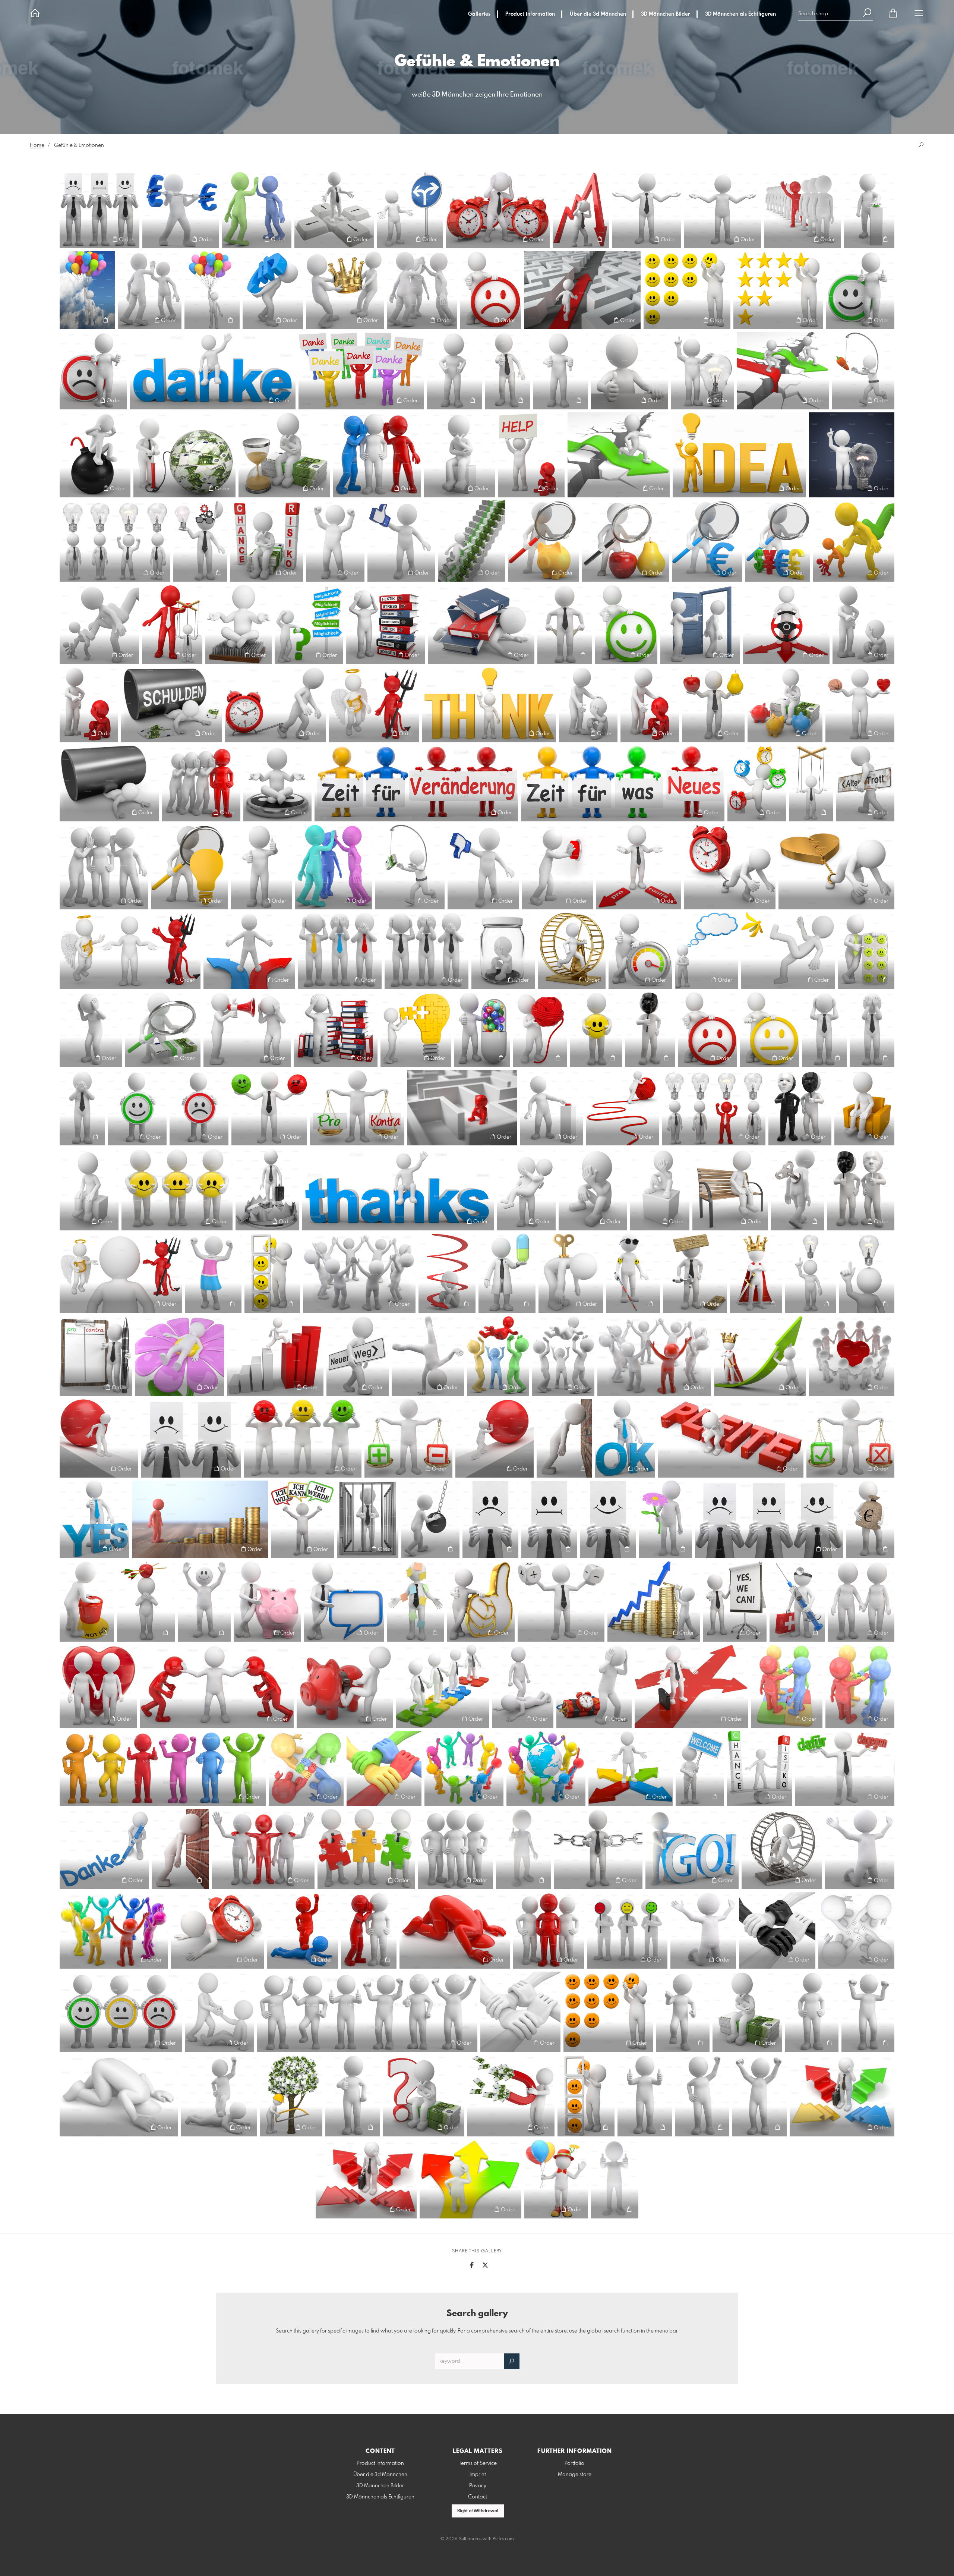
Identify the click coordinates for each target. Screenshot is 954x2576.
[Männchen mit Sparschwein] (267, 1601)
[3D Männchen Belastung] (99, 1438)
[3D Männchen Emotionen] (769, 1519)
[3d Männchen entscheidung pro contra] (639, 867)
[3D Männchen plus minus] (561, 1601)
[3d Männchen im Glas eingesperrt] (503, 950)
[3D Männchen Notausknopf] (87, 1601)
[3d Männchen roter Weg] (623, 1108)
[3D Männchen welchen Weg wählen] (366, 2179)
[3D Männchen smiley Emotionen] (177, 1189)
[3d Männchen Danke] (213, 371)
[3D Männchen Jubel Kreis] (359, 1273)
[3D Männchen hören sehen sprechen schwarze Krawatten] (427, 950)
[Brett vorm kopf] (695, 1273)
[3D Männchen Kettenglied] (598, 1849)
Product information (530, 14)
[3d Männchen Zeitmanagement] (757, 783)
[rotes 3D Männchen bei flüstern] (369, 1930)
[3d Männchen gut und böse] (130, 950)
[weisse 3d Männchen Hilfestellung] (219, 2012)
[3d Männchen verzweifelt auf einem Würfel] (660, 1189)
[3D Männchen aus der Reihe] (802, 210)
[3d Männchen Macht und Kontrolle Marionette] (172, 624)
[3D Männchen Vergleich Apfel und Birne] (713, 704)
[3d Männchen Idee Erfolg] (115, 541)
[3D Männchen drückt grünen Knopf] (869, 210)
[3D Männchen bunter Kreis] (464, 1768)
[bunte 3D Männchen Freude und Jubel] (163, 1768)
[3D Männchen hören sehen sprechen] (340, 950)
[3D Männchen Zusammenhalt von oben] (306, 1768)
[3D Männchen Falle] (267, 1189)
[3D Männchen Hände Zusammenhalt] (384, 1768)
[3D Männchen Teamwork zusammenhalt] (442, 1686)
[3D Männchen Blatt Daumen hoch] (630, 371)
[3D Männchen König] (756, 1273)
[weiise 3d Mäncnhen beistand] (588, 704)
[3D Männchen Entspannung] (180, 1356)
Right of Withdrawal (478, 2511)
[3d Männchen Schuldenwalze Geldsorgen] (172, 704)
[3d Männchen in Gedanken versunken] (707, 950)
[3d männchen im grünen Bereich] (640, 950)
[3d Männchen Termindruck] (217, 1930)
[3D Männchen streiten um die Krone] (345, 290)
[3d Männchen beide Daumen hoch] (262, 867)
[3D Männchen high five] (150, 290)
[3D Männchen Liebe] (98, 1686)
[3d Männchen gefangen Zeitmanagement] (730, 867)
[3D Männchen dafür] (860, 290)
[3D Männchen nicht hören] (824, 1029)
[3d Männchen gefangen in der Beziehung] (836, 867)
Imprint (478, 2475)
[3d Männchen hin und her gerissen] (249, 950)
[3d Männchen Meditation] (238, 624)
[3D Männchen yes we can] (735, 1601)
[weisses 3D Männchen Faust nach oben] (702, 2096)
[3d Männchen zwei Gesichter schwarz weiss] (861, 1189)
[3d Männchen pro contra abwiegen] (357, 1108)
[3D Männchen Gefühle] (303, 1438)
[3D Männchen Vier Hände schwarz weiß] (777, 1930)
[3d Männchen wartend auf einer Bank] (730, 1189)
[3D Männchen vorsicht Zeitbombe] (594, 1686)
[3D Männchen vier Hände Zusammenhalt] (520, 2012)
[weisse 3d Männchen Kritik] (863, 624)
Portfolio (574, 2463)
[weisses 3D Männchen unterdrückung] (219, 2096)
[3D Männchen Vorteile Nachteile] (850, 1438)
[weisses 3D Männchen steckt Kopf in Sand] (119, 2096)
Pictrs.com (503, 2539)
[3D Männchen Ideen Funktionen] (200, 541)
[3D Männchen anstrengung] (495, 1438)
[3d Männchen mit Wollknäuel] (540, 1029)
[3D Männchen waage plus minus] (408, 1438)
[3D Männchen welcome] (700, 1768)
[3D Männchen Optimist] (137, 1108)
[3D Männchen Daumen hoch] (507, 371)
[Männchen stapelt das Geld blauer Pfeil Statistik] (654, 1601)
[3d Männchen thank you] (398, 1189)
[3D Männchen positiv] (608, 1519)
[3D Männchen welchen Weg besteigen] (842, 2096)
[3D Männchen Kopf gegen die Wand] (564, 1438)
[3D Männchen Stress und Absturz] (581, 210)
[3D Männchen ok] (625, 1438)
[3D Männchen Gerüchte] (377, 455)
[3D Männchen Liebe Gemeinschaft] (852, 1356)
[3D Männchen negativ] (490, 1519)
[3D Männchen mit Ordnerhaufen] (336, 1029)
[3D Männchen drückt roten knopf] (557, 867)
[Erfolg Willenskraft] (275, 1356)
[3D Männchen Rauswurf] (700, 624)
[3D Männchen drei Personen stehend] (455, 1849)
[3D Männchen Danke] (104, 1849)
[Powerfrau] (213, 1273)
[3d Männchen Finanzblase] (184, 455)
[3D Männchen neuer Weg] (358, 1356)
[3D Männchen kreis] (654, 1356)
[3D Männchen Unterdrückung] (523, 1686)
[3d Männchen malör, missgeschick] (788, 950)
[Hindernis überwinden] (619, 455)
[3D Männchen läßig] (812, 2012)
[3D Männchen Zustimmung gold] (481, 1601)
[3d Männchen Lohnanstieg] (472, 541)
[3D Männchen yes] (94, 1519)
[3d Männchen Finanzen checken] (163, 1029)
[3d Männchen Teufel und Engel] (374, 704)
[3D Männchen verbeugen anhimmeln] (703, 1930)
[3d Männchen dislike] (483, 867)
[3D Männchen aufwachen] (498, 210)
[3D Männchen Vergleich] (647, 210)
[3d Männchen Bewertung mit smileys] (687, 290)
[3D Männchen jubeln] (563, 1356)
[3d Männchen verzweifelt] (593, 1189)
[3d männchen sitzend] (89, 1189)
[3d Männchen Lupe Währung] (778, 541)
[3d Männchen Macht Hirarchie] (99, 624)
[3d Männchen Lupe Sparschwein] (544, 541)
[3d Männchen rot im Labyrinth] (462, 1108)
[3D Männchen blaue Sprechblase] (344, 1601)
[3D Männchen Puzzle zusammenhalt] (787, 1686)
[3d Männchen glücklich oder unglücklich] (191, 1438)
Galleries (479, 14)
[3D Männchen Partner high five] (257, 210)
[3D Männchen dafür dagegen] (845, 1768)
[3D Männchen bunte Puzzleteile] (366, 1849)
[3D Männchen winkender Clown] (556, 2179)
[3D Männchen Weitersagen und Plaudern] (201, 783)
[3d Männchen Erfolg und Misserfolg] (783, 371)
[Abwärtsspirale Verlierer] (447, 1273)
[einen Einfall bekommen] (867, 1273)
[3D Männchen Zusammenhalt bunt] (860, 1686)
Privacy (478, 2486)
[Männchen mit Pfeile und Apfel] (146, 1601)
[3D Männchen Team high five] (422, 290)
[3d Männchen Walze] (109, 783)
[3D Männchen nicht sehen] (872, 1029)
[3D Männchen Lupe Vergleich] (625, 541)
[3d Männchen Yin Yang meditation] (277, 783)
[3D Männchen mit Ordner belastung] (386, 624)
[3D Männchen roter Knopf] (552, 1108)
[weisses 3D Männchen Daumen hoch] (353, 2096)
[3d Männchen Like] (401, 541)
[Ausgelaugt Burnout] (571, 1273)
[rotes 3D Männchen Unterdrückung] (302, 1930)
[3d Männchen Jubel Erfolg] (335, 541)
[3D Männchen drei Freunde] (263, 1849)
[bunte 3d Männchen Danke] (361, 371)
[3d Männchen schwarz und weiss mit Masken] (800, 1108)
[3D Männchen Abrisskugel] (430, 1519)
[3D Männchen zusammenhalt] (856, 1930)
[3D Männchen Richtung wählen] (334, 210)
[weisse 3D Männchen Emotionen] (121, 2012)
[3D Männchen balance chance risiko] (760, 1768)
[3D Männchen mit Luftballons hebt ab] (212, 290)
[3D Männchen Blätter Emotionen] (99, 210)
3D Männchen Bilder (666, 14)
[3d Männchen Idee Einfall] (852, 455)
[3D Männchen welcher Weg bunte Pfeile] (631, 1768)
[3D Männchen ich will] (302, 1519)
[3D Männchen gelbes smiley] (596, 1029)
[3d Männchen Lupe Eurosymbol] (707, 541)
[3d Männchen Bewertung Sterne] (778, 290)
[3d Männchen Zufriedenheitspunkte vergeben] (272, 1273)
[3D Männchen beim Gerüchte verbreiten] (104, 867)
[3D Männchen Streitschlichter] (217, 1686)
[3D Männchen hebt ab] (87, 290)
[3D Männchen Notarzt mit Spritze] (797, 1601)
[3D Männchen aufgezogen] (797, 1189)
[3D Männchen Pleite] (565, 624)
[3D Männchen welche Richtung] (691, 1686)
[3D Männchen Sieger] (759, 2096)
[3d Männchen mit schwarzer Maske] (650, 1029)
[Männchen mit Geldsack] (870, 1519)
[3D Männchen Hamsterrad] (782, 1849)
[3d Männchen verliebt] (526, 1189)
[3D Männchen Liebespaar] (861, 1601)
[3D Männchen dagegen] (93, 371)
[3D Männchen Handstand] (428, 1356)
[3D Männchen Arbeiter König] (760, 1356)
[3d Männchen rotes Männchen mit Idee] (714, 1108)
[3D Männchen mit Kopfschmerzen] (91, 1029)
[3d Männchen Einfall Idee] (702, 371)
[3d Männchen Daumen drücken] (454, 371)
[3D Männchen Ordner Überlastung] (481, 624)
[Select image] (69, 239)
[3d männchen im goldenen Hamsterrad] (572, 950)
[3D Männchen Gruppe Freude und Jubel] (367, 2012)
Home (37, 145)
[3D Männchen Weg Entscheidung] (470, 2179)
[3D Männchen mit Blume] (666, 1519)
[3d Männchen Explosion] (95, 455)
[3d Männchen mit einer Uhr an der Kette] (276, 704)
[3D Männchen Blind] (633, 1273)
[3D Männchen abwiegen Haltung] (723, 210)
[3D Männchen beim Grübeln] (459, 455)
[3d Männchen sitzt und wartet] (864, 1108)
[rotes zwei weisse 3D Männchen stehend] (548, 1930)
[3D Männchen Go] (692, 1849)
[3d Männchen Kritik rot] (89, 704)
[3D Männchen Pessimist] (199, 1108)
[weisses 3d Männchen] (204, 1601)
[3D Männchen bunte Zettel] (416, 1601)
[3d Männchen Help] (531, 455)
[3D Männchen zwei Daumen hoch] (615, 2179)
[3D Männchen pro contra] (269, 1108)
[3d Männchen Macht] (854, 541)
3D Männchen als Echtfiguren (740, 14)
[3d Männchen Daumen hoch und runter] (560, 371)
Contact (478, 2497)
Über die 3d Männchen (598, 14)
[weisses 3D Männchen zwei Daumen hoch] (645, 2096)
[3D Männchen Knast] (368, 1519)
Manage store (575, 2475)
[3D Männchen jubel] (498, 1356)
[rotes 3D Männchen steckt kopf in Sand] (455, 1930)
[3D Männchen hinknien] (860, 1849)
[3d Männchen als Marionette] (811, 783)
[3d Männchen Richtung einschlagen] (786, 624)
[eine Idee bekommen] (811, 1273)
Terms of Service (478, 2463)
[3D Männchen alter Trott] (865, 783)
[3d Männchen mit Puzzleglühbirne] (416, 1029)
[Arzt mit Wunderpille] (507, 1273)
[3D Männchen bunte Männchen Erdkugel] (546, 1768)
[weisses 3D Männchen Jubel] (868, 2012)
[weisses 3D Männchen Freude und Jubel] (683, 2012)
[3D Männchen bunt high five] (334, 867)
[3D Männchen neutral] (549, 1519)
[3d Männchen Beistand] (650, 704)
